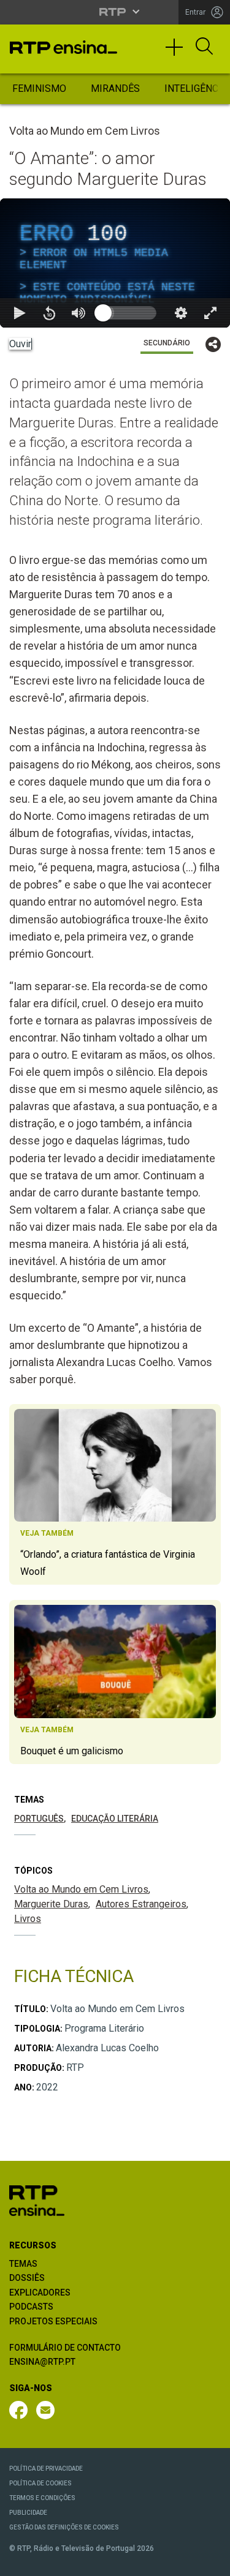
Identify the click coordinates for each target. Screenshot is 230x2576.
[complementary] (115, 1288)
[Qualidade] (181, 2561)
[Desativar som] (79, 2561)
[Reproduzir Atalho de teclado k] (20, 2561)
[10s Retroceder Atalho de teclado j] (49, 2561)
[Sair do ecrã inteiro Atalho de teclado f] (210, 2561)
